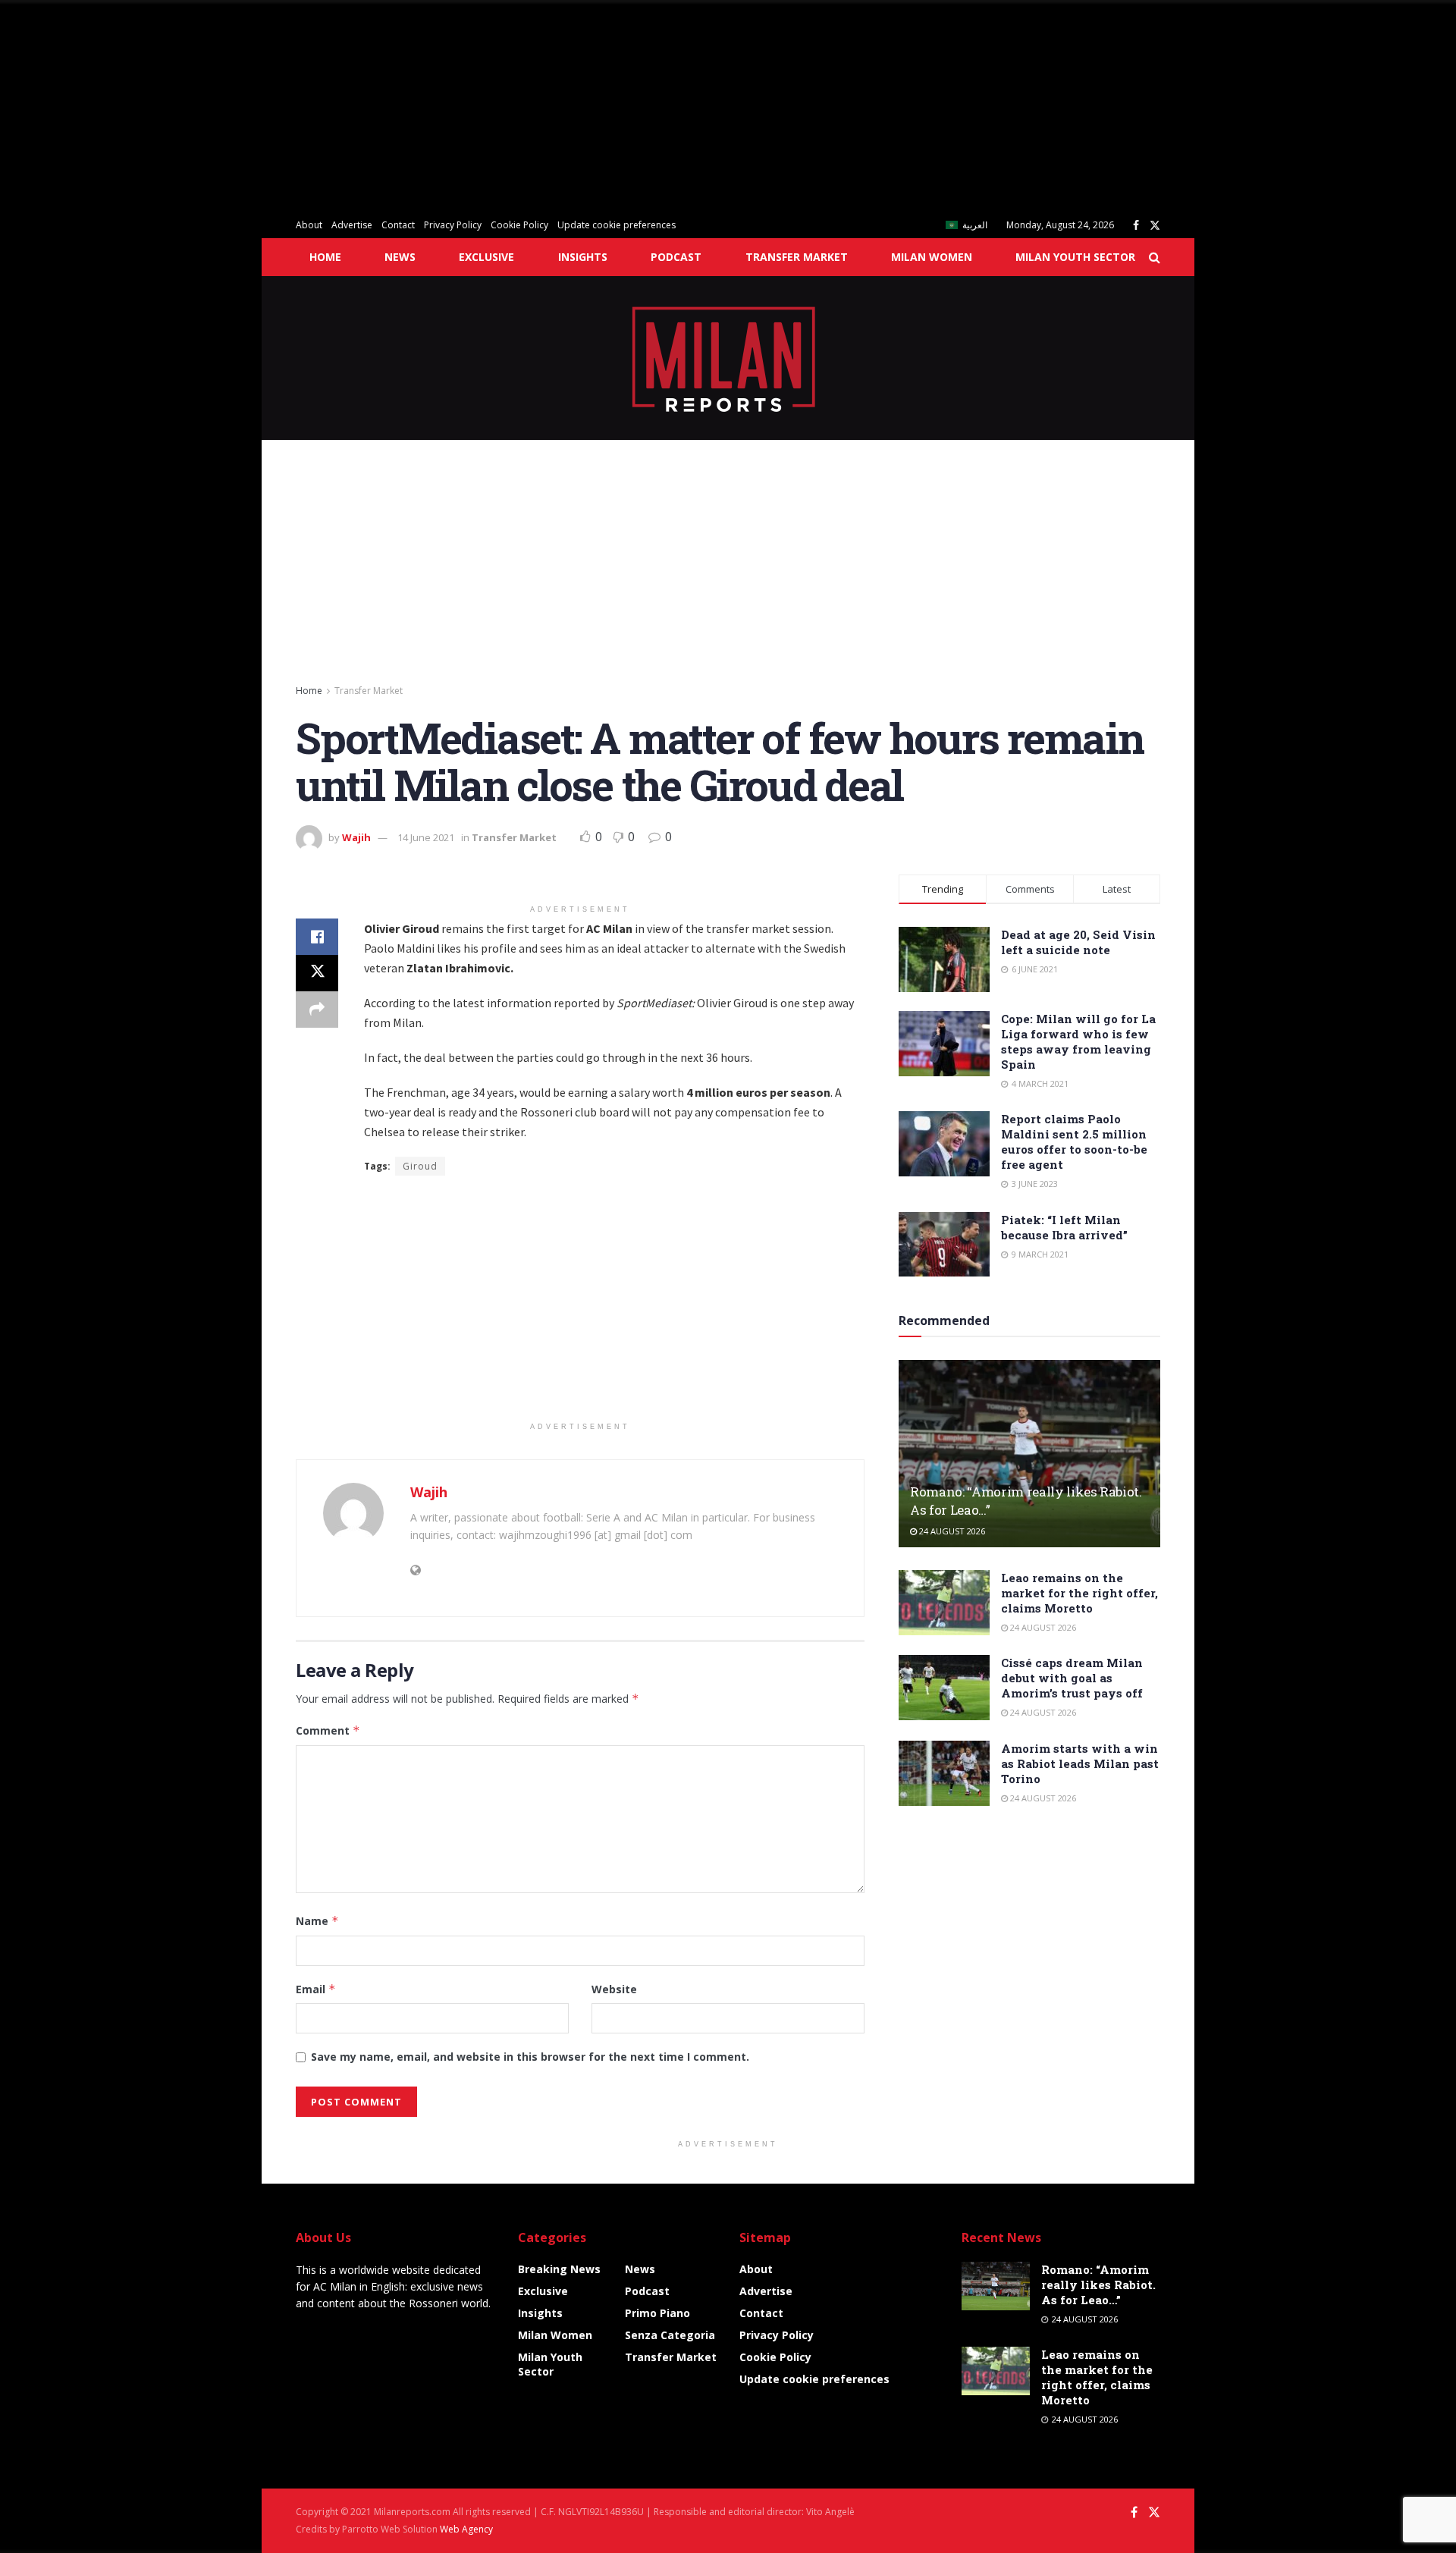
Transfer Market (797, 257)
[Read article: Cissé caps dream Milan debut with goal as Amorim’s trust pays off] (944, 1688)
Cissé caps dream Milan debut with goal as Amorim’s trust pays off (1072, 1678)
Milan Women (932, 257)
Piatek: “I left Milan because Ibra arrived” (1064, 1227)
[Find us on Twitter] (1155, 226)
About (309, 225)
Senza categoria (670, 2335)
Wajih (356, 837)
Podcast (676, 257)
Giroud (420, 1166)
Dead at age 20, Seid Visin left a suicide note (1078, 942)
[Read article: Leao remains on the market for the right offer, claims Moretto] (944, 1603)
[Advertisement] (455, 106)
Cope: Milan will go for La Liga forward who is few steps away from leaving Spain (1078, 1041)
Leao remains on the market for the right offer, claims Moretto (1079, 1593)
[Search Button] (1155, 257)
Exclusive (486, 257)
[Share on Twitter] (317, 973)
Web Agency (466, 2529)
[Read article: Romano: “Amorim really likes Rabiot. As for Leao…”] (1029, 1454)
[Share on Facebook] (317, 937)
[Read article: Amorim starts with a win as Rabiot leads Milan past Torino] (944, 1773)
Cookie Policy (519, 225)
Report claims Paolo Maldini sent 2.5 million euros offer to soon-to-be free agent (1074, 1141)
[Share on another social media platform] (317, 1010)
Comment (328, 1730)
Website (614, 1989)
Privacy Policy (453, 225)
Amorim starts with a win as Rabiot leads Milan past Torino (1080, 1763)
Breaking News (559, 2269)
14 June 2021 (426, 837)
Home (325, 257)
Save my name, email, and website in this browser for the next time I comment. (530, 2057)
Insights (583, 257)
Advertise (352, 225)
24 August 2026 (951, 1531)
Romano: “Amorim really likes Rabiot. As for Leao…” (1098, 2285)
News (400, 257)
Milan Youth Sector (1075, 257)
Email (316, 1989)
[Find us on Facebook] (1136, 226)
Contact (398, 225)
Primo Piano (657, 2313)
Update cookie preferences (617, 225)
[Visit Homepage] (728, 358)
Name (317, 1921)
